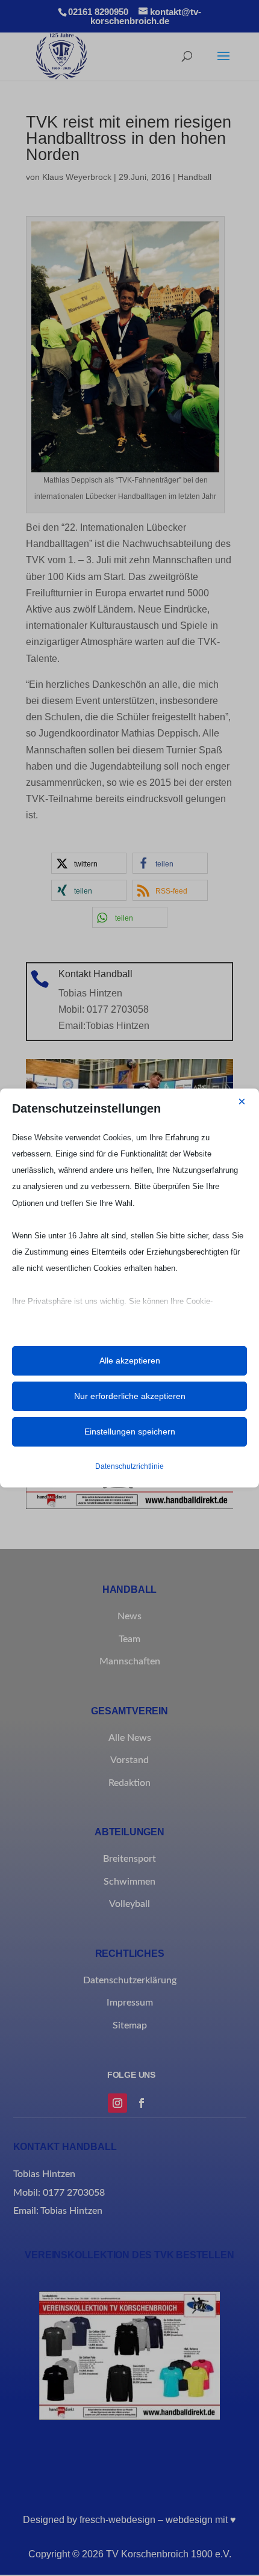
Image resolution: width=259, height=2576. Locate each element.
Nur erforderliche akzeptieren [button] (130, 1396)
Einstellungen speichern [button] (130, 1432)
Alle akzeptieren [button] (130, 1361)
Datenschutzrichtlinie (129, 1466)
